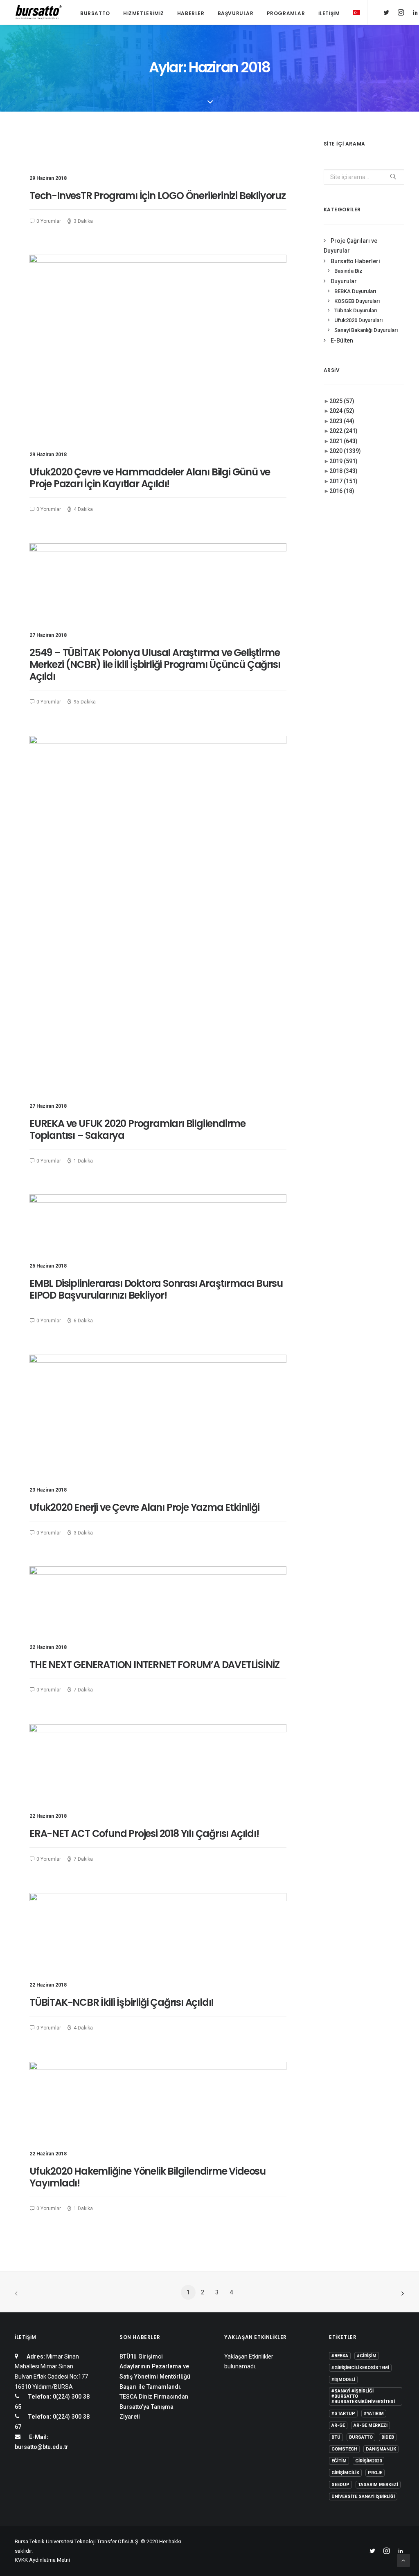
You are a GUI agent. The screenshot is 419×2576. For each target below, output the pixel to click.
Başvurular (236, 13)
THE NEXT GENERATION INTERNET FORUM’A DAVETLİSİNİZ (154, 1665)
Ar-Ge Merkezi (371, 2425)
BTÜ (336, 2437)
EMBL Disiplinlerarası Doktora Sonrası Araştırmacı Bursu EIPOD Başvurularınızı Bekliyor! (156, 1289)
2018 (344, 471)
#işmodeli (343, 2380)
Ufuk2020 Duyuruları (358, 320)
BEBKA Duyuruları (355, 291)
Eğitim (339, 2461)
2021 (344, 441)
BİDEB (388, 2437)
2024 (342, 411)
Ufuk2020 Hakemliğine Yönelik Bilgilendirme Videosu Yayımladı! (148, 2177)
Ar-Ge (338, 2425)
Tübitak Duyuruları (356, 310)
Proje (375, 2473)
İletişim (329, 13)
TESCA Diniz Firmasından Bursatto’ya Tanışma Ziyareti (154, 2407)
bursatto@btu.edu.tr (42, 2447)
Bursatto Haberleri (355, 261)
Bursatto (95, 13)
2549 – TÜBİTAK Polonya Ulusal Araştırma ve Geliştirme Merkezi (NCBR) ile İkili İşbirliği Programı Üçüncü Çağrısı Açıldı (155, 664)
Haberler (191, 13)
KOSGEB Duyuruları (357, 301)
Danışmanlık (381, 2449)
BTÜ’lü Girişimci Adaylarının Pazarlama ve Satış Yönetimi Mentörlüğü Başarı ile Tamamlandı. (155, 2372)
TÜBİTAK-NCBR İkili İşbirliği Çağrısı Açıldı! (122, 2002)
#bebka (340, 2356)
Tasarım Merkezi (378, 2485)
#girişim (367, 2356)
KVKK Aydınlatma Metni (42, 2560)
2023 (342, 421)
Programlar (286, 13)
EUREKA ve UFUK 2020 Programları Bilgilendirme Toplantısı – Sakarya (137, 1129)
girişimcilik (345, 2473)
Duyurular (344, 281)
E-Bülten (342, 340)
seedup (340, 2485)
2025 (342, 401)
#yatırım (374, 2414)
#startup (343, 2414)
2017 (344, 481)
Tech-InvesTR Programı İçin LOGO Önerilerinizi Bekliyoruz (158, 196)
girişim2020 (368, 2461)
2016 (342, 491)
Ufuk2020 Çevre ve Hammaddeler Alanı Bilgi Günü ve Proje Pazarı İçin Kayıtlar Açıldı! (150, 478)
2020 (345, 451)
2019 (344, 461)
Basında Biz (348, 271)
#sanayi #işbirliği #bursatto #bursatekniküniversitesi (363, 2396)
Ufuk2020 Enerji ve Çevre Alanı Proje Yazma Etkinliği (144, 1507)
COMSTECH (344, 2449)
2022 (344, 431)
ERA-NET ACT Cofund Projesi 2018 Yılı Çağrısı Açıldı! (144, 1833)
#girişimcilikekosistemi (360, 2368)
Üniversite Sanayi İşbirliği (363, 2496)
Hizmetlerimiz (144, 13)
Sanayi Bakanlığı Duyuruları (366, 330)
